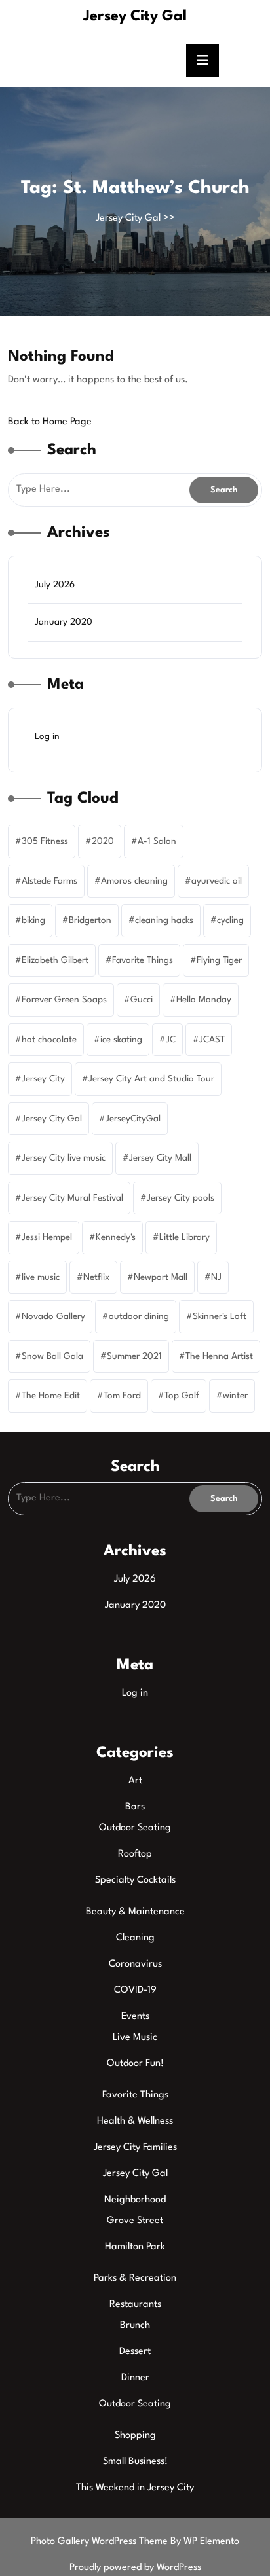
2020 (103, 841)
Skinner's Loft (220, 1316)
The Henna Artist (219, 1356)
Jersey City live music (64, 1158)
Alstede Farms (49, 881)
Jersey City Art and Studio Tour (151, 1079)
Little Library (184, 1237)
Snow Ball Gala (52, 1356)
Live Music (135, 2038)
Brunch (135, 2326)
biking (33, 920)
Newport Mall (161, 1277)
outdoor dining (139, 1316)
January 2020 (64, 622)
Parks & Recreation (135, 2278)
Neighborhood (135, 2200)
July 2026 (55, 585)
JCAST (212, 1040)
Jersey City (43, 1079)
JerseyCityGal (133, 1119)
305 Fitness (45, 841)
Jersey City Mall (160, 1158)
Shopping (135, 2436)
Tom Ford (122, 1396)
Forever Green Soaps (64, 1000)
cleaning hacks (164, 920)
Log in (47, 736)
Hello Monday (204, 1000)
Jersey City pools (181, 1198)
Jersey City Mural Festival (72, 1198)
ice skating (121, 1040)
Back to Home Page (50, 422)
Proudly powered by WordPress (135, 2568)
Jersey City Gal (135, 16)
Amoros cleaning (134, 881)
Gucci (142, 1000)
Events (135, 2017)
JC (171, 1040)
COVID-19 (135, 1990)
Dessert (135, 2352)
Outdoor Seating (135, 1828)
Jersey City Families (135, 2148)
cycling (230, 920)
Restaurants (135, 2305)
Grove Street (135, 2221)
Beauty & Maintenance (135, 1912)
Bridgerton (90, 920)
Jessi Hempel (47, 1237)
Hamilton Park (135, 2247)
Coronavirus (135, 1964)
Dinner (135, 2378)
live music (41, 1277)
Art (135, 1781)
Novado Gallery (53, 1316)
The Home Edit (51, 1396)
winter (235, 1396)
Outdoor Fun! (135, 2064)
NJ (216, 1277)
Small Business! (135, 2462)
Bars (135, 1807)
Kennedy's (116, 1237)
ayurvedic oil (217, 881)
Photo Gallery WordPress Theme (101, 2542)
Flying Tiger (219, 960)
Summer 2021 (134, 1356)
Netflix (97, 1277)
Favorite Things (143, 960)
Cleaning (135, 1938)
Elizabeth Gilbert (55, 960)
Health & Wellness (135, 2121)
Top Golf (182, 1396)
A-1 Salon (157, 841)
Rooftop (135, 1854)
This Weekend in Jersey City (135, 2488)
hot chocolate (49, 1040)
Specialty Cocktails (135, 1880)
